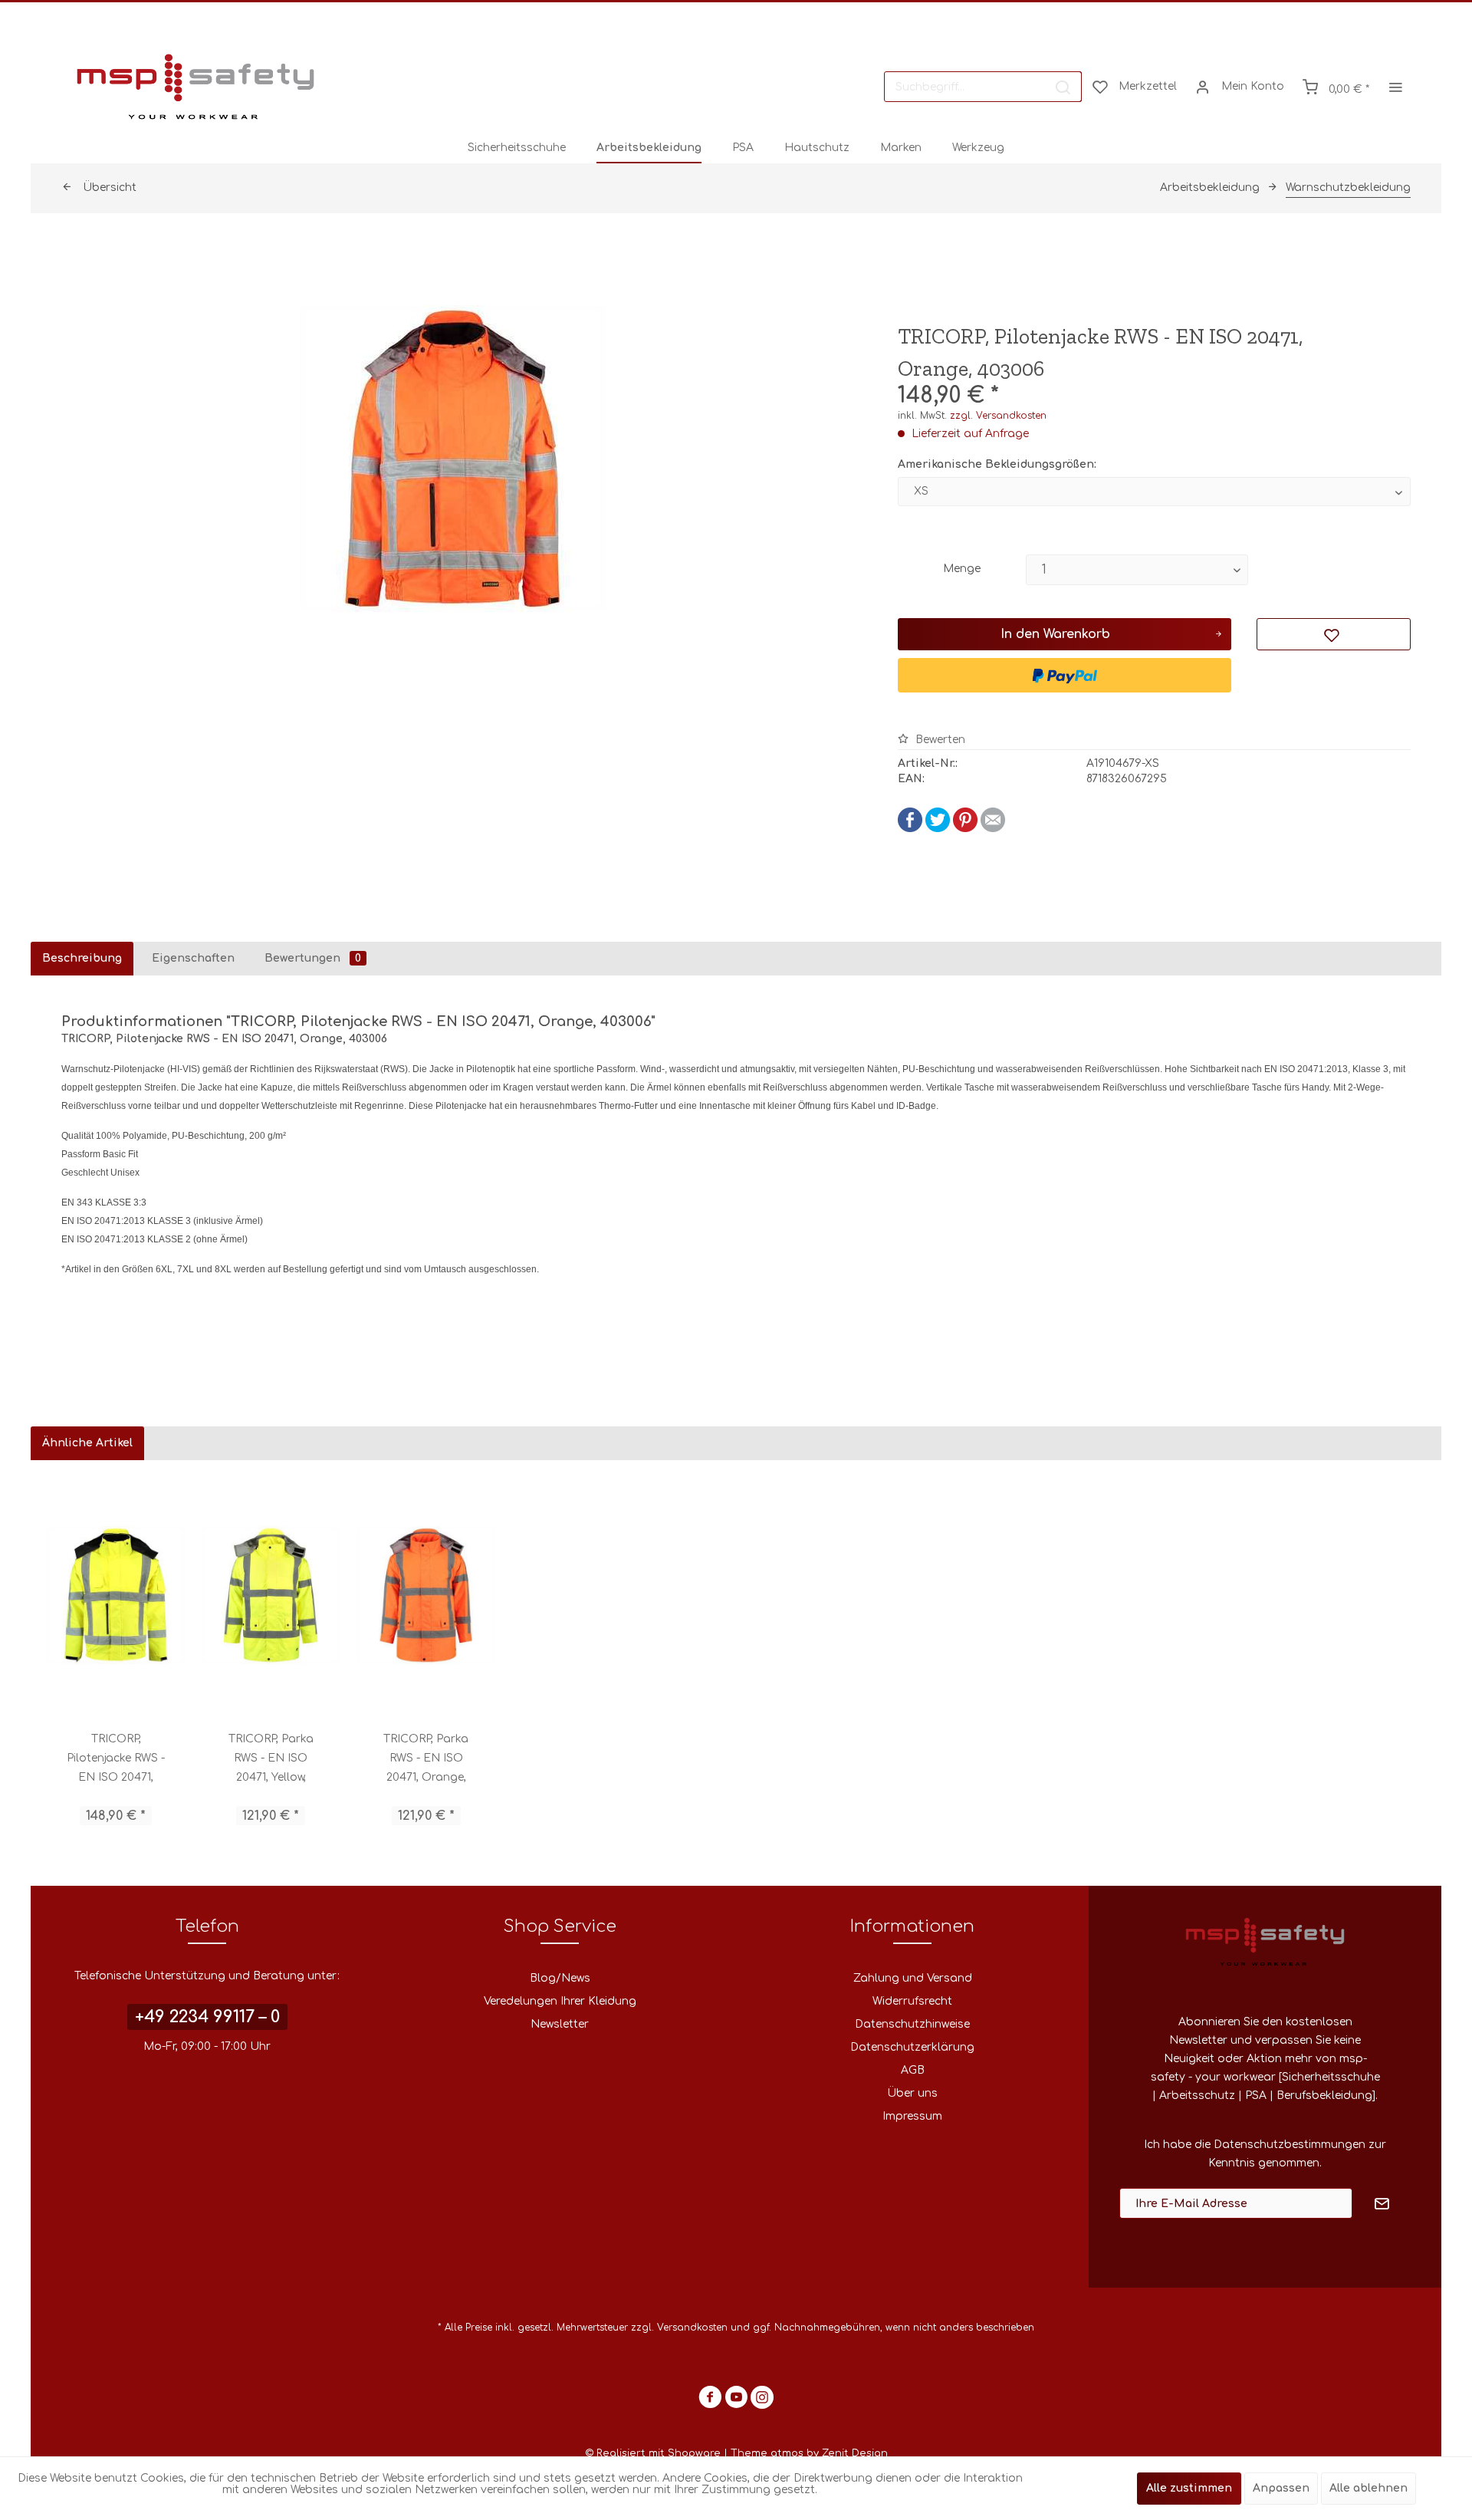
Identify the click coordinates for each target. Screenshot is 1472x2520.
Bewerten (939, 740)
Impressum (912, 2116)
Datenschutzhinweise (912, 2024)
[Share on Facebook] (910, 829)
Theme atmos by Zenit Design (809, 2453)
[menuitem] (983, 87)
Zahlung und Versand (913, 1978)
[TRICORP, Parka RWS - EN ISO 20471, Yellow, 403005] (271, 1595)
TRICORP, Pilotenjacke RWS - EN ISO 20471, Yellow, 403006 (116, 1760)
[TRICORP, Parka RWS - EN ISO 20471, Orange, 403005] (426, 1595)
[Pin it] (965, 829)
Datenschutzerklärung (912, 2047)
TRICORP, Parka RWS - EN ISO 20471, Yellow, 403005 (271, 1760)
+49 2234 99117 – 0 (207, 2017)
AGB (913, 2070)
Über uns (912, 2093)
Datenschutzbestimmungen (1290, 2145)
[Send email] (993, 829)
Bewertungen (313, 958)
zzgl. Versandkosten (998, 416)
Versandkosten (692, 2328)
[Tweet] (938, 829)
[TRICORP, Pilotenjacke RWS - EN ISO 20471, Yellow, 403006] (116, 1595)
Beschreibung (82, 958)
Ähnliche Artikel (87, 1443)
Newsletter (560, 2024)
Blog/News (560, 1978)
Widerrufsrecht (912, 2001)
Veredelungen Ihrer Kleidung (560, 2001)
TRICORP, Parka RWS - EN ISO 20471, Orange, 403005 (426, 1760)
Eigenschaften (193, 958)
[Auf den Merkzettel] (1334, 634)
